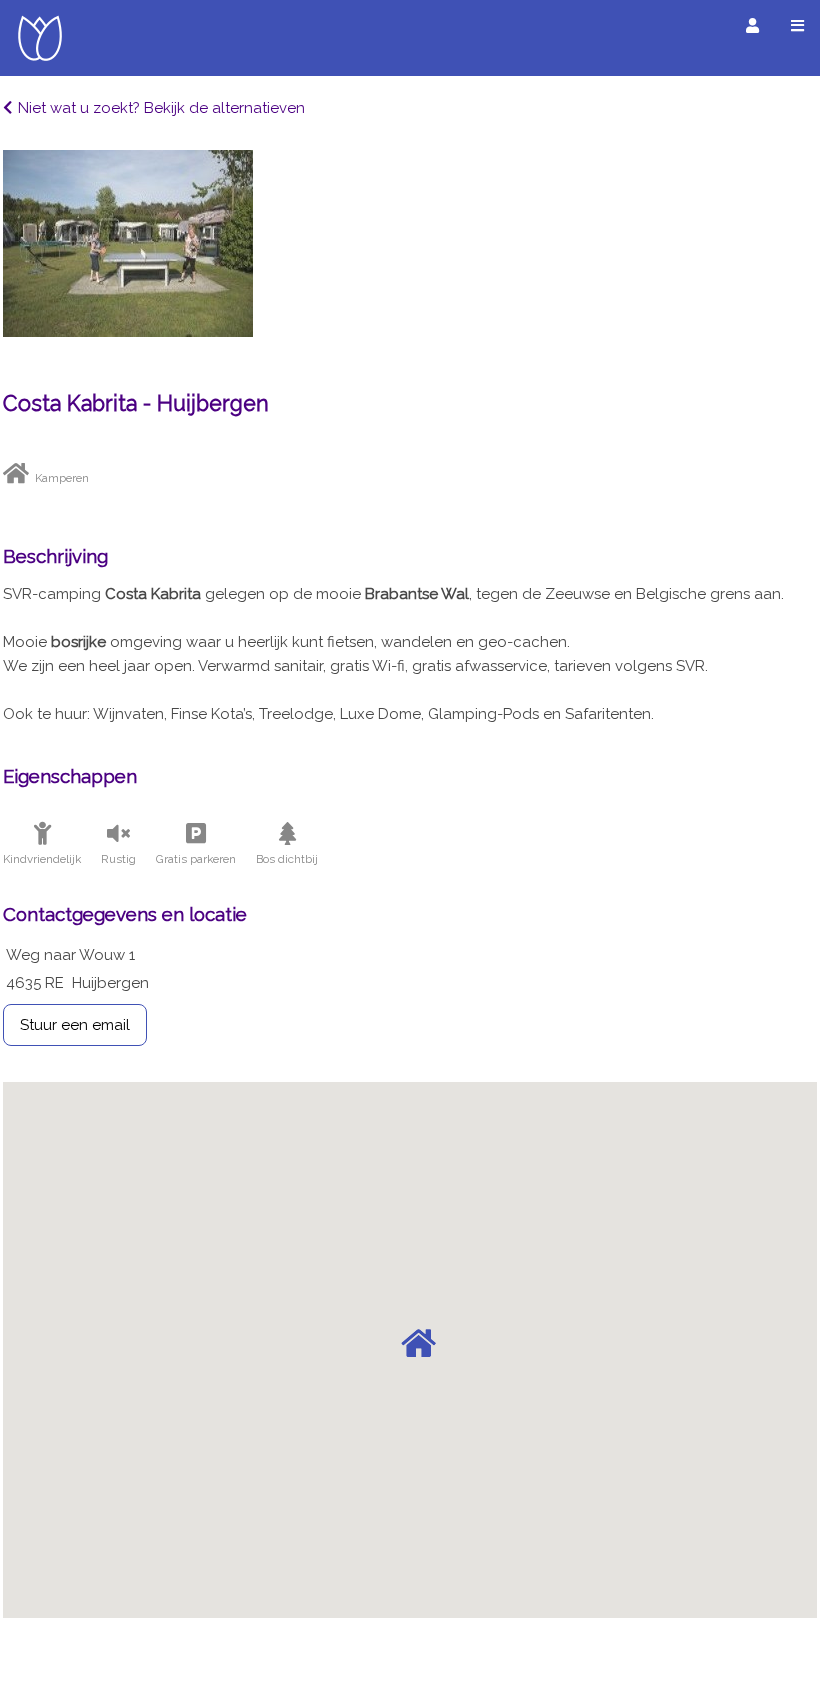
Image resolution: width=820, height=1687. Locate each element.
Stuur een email (75, 1025)
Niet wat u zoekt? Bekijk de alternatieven (161, 108)
